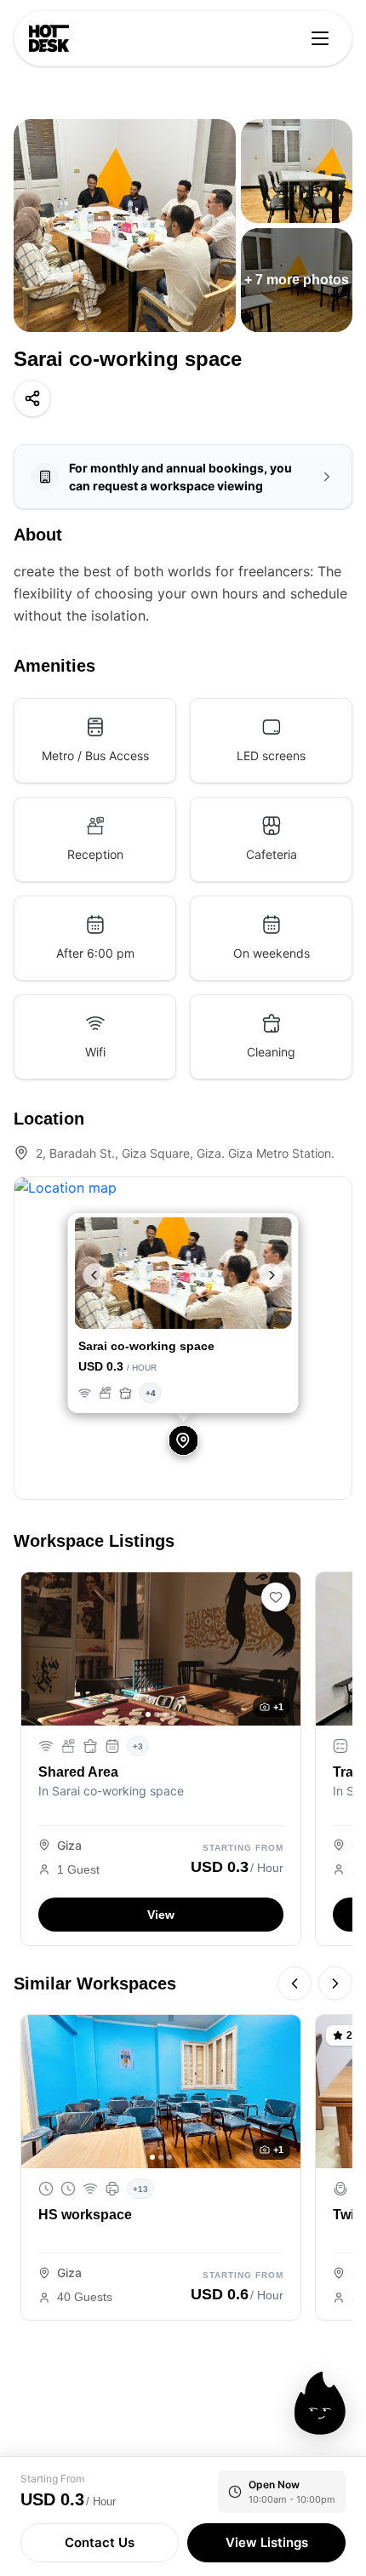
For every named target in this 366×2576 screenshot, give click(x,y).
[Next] (335, 1984)
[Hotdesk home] (49, 38)
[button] (91, 1275)
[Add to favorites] (276, 1597)
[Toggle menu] (320, 38)
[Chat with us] (320, 2403)
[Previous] (295, 1984)
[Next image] (282, 1649)
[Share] (32, 398)
